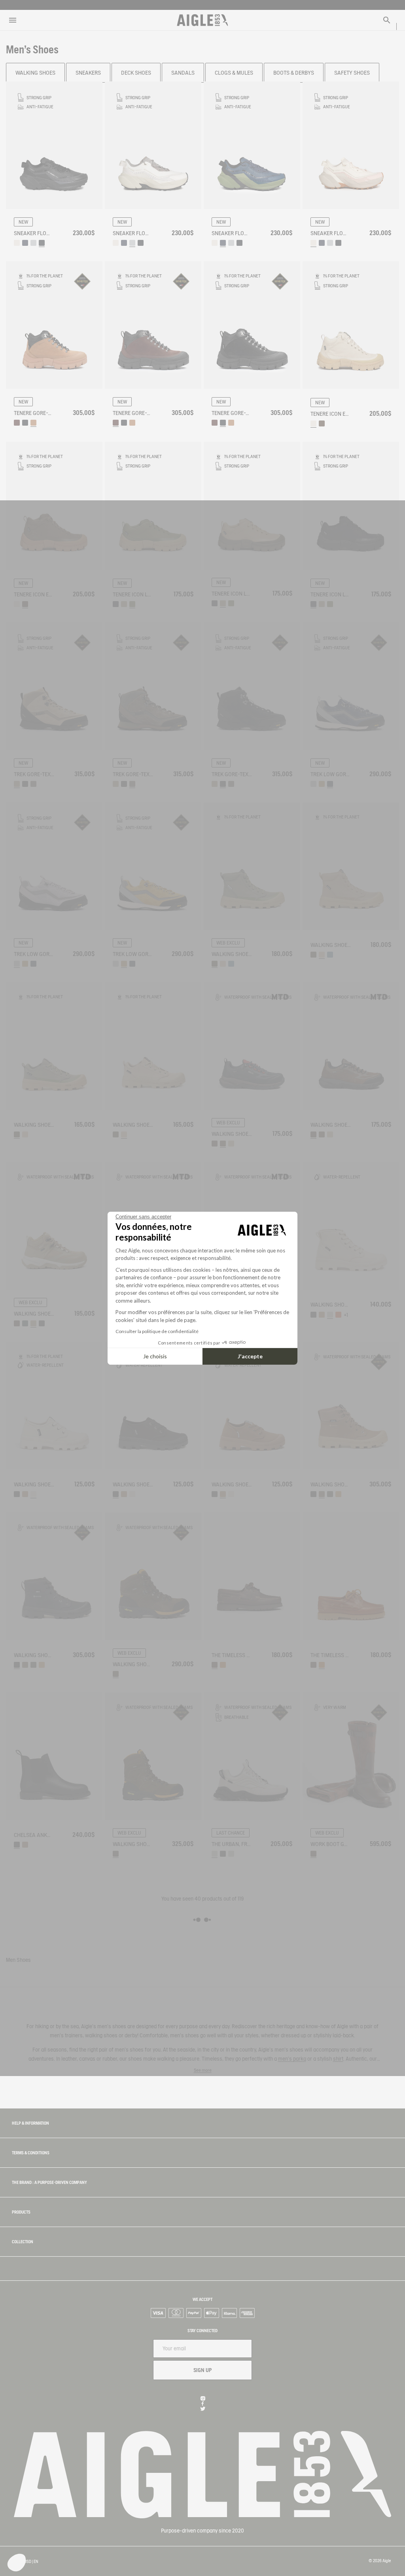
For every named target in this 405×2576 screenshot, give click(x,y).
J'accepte (250, 1356)
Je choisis (155, 1356)
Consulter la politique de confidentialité (157, 1331)
